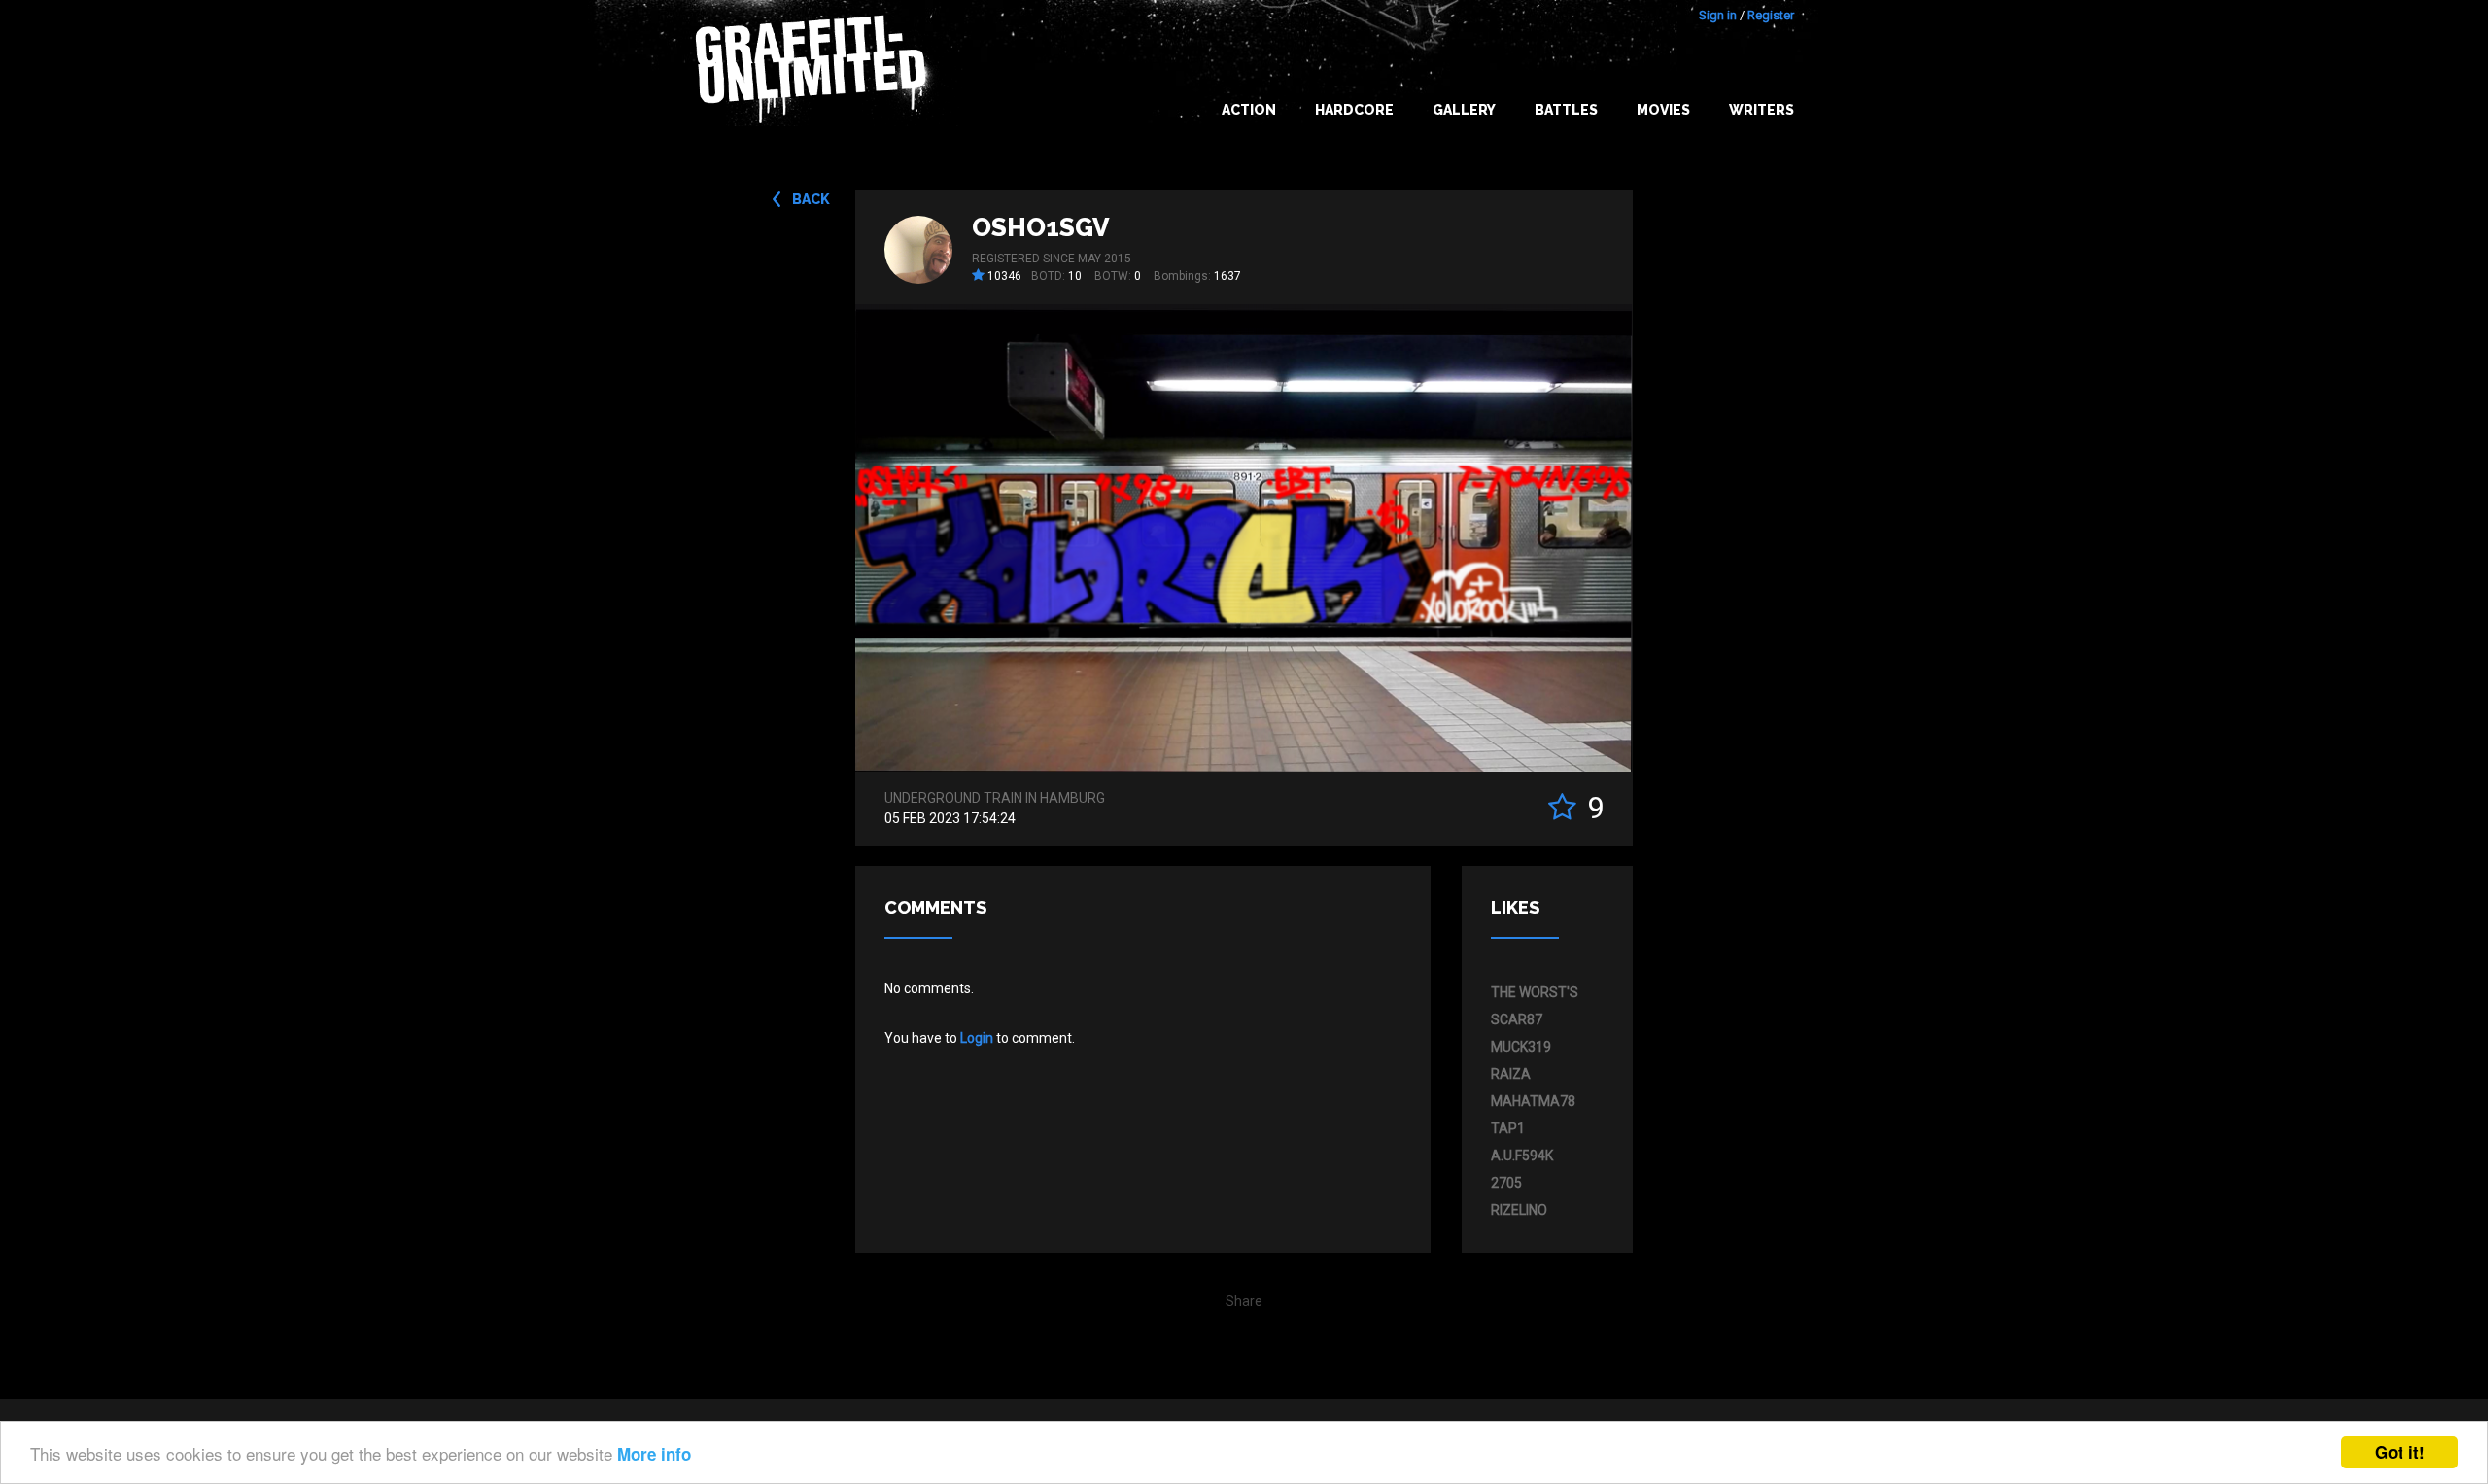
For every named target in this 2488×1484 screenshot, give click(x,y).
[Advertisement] (2410, 1098)
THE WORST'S (1535, 992)
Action (1249, 110)
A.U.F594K (1522, 1156)
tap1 (1508, 1128)
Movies (1663, 110)
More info (654, 1454)
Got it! (2400, 1452)
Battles (1566, 110)
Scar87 (1517, 1019)
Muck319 (1521, 1047)
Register (1771, 15)
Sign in (1718, 15)
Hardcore (1354, 110)
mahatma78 (1533, 1101)
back (811, 199)
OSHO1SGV (1041, 227)
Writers (1762, 110)
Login (977, 1038)
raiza (1511, 1074)
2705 (1506, 1183)
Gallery (1464, 110)
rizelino (1519, 1210)
